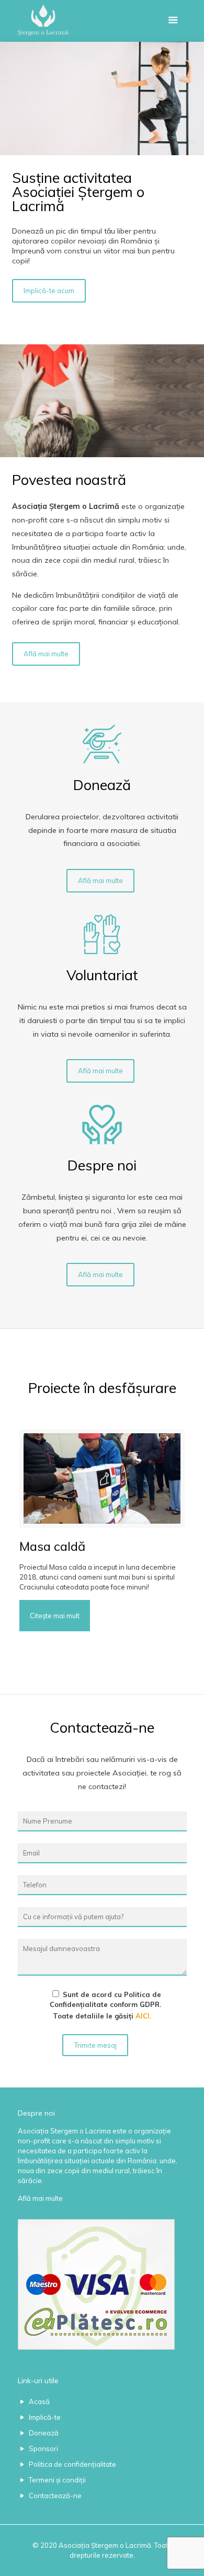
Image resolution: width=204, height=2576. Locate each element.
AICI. (143, 2016)
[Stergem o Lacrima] (102, 21)
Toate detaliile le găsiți (105, 2005)
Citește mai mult (55, 1616)
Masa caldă (52, 1546)
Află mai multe (40, 2198)
